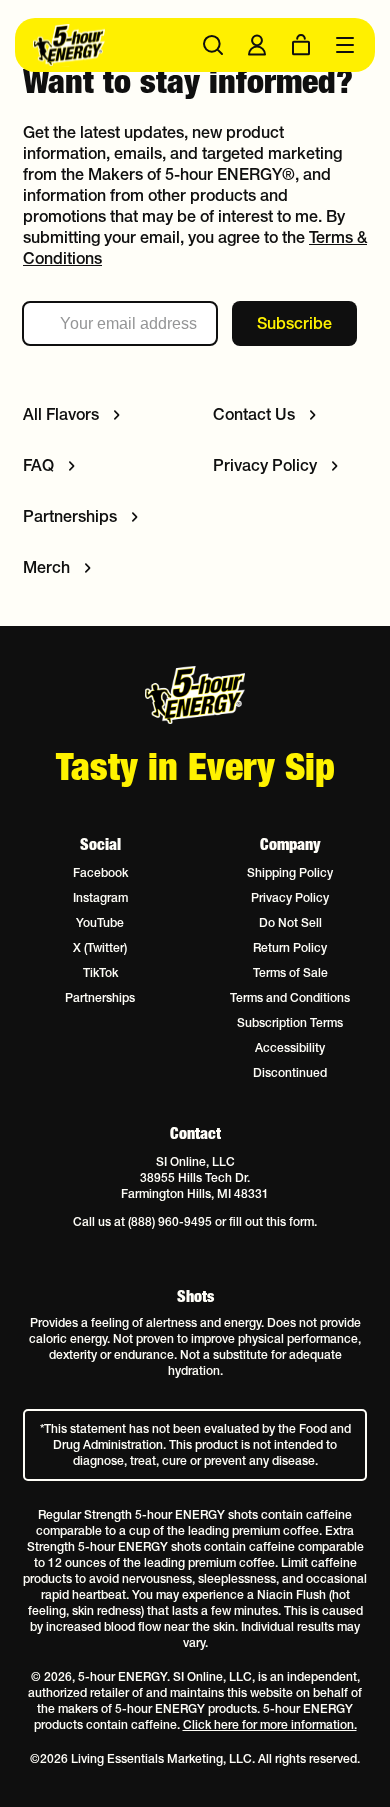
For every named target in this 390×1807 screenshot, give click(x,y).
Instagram (100, 897)
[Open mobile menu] (345, 45)
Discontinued (290, 1072)
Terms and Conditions (290, 997)
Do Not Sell (290, 922)
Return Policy (290, 947)
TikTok (100, 972)
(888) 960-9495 (170, 1221)
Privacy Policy (290, 897)
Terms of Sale (290, 972)
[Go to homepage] (114, 45)
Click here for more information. (270, 1724)
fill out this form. (273, 1221)
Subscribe (294, 323)
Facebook (100, 872)
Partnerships (100, 997)
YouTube (100, 922)
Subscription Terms (290, 1022)
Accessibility (290, 1047)
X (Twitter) (100, 947)
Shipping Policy (290, 872)
